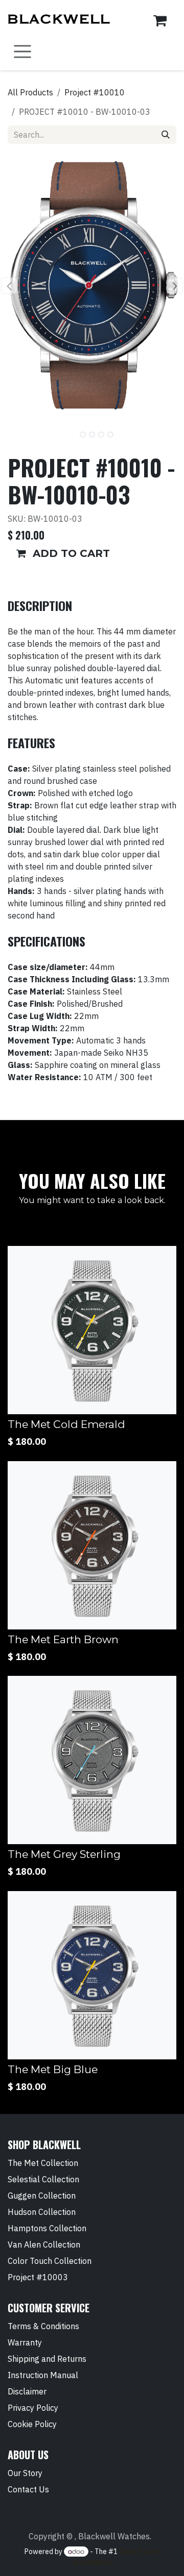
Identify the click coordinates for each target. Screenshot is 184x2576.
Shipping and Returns (47, 2359)
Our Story (25, 2473)
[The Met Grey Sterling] (92, 1760)
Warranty (25, 2342)
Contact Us (28, 2489)
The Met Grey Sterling (64, 1854)
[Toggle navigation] (22, 52)
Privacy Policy (33, 2408)
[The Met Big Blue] (92, 1975)
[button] (9, 286)
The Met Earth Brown (63, 1639)
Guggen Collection (42, 2196)
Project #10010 (95, 92)
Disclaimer (27, 2391)
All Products (30, 92)
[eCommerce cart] (160, 20)
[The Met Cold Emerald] (92, 1330)
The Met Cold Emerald (66, 1424)
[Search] (166, 135)
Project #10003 (38, 2277)
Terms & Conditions (43, 2326)
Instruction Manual (43, 2375)
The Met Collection (43, 2163)
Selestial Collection (43, 2179)
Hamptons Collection (47, 2228)
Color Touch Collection (50, 2261)
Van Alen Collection (44, 2245)
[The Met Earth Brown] (92, 1545)
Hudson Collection (42, 2212)
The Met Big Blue (53, 2069)
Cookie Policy (32, 2424)
